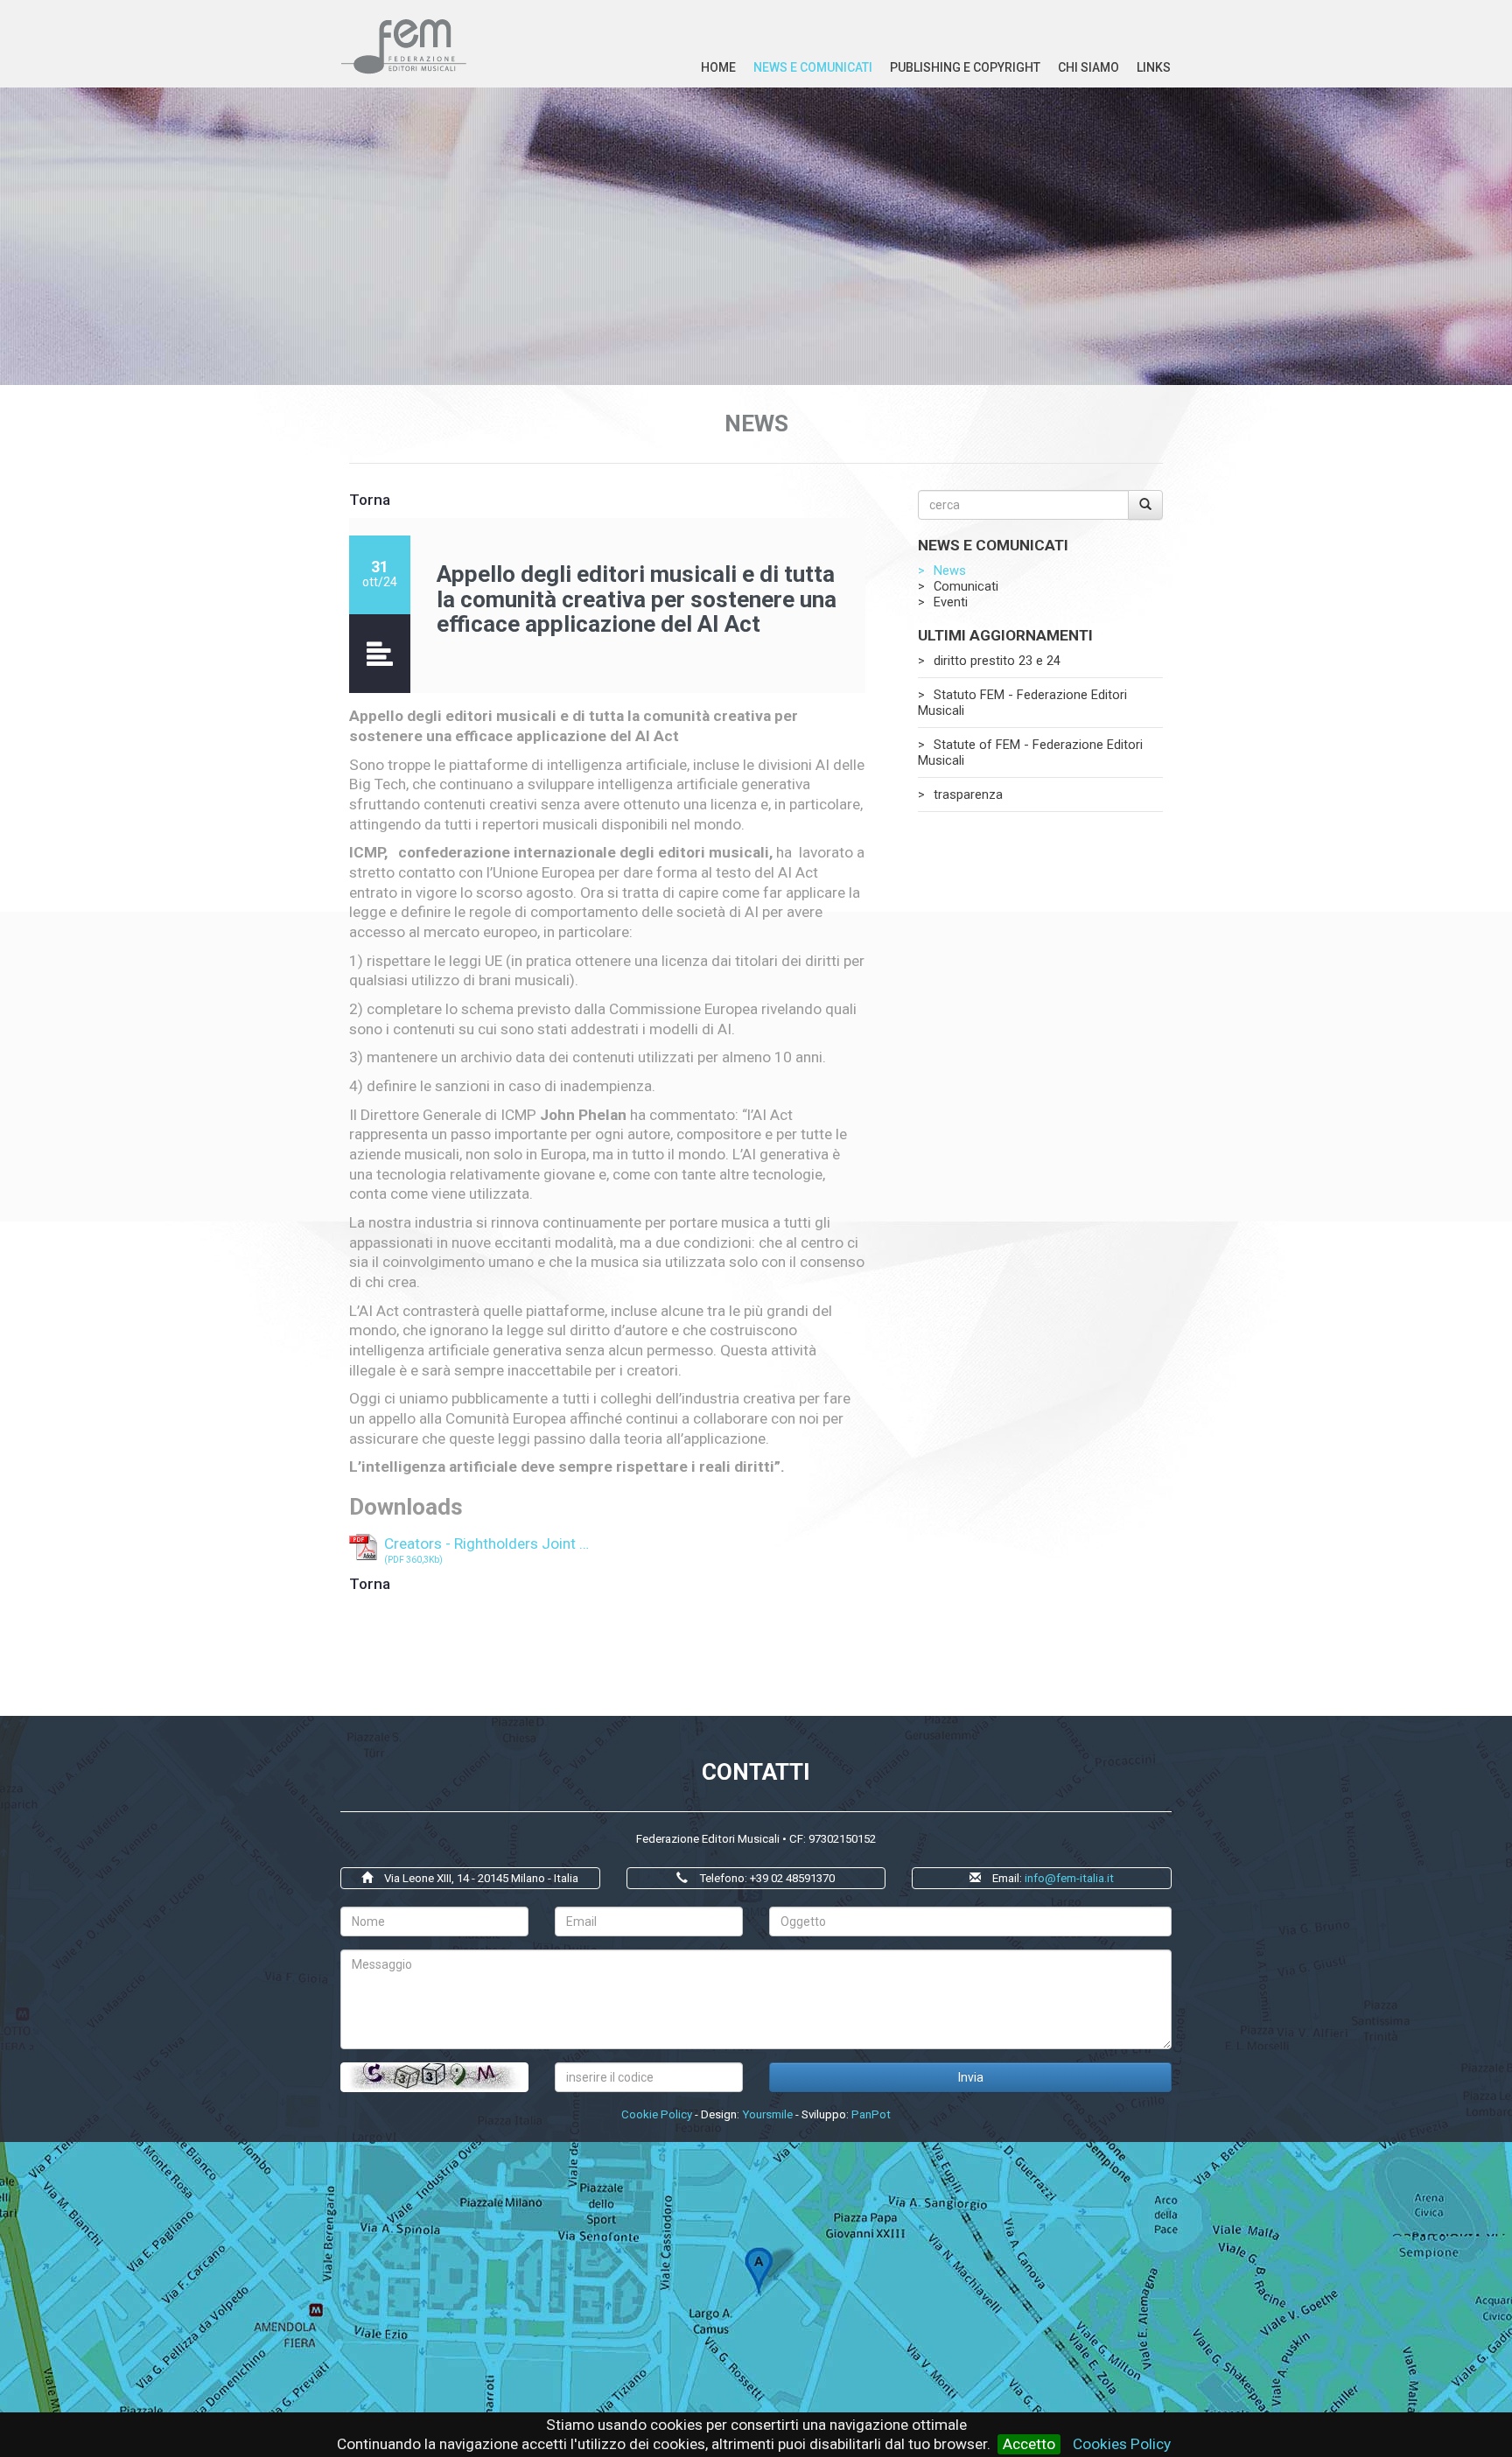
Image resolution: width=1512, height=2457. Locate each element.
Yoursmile (767, 2114)
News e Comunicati (813, 67)
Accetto (1029, 2444)
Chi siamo (1088, 67)
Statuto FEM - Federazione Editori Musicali (1022, 703)
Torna (370, 500)
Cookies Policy (1122, 2444)
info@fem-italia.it (1069, 1878)
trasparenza (968, 794)
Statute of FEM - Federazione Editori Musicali (1030, 752)
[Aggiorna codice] (434, 2077)
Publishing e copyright (965, 67)
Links (1154, 67)
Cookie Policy (657, 2114)
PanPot (871, 2114)
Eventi (951, 602)
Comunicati (966, 586)
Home (718, 67)
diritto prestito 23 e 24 (997, 661)
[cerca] (1145, 505)
